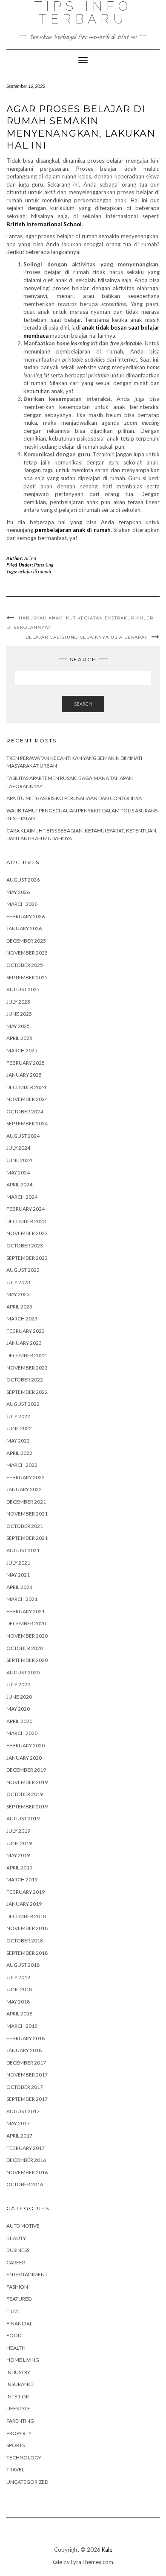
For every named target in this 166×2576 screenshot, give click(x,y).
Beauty (16, 2238)
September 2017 (27, 2099)
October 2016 (25, 2184)
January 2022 (24, 1489)
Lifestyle (18, 2408)
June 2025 (19, 1014)
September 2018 (27, 1953)
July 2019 (18, 1831)
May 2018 (18, 2002)
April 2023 (19, 1307)
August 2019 (23, 1818)
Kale (107, 2550)
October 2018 (25, 1941)
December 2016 (26, 2160)
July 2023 (18, 1282)
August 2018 (23, 1965)
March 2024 (22, 1197)
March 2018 (22, 2026)
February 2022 (26, 1477)
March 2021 (22, 1599)
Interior (18, 2396)
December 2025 (26, 941)
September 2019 (27, 1806)
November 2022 (27, 1368)
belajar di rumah (35, 571)
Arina (30, 558)
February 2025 (26, 1063)
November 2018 (27, 1928)
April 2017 (19, 2136)
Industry (18, 2372)
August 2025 (23, 989)
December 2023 (26, 1221)
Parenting (44, 565)
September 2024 (27, 1123)
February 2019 (26, 1892)
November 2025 (27, 953)
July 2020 (18, 1684)
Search (83, 704)
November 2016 (27, 2172)
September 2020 (27, 1660)
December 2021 (26, 1502)
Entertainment (27, 2274)
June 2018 (19, 1989)
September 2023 (27, 1258)
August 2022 (23, 1404)
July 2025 (18, 1002)
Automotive (23, 2226)
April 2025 (19, 1038)
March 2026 (22, 904)
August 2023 (23, 1270)
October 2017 (25, 2087)
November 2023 (27, 1233)
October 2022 (25, 1380)
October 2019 (25, 1794)
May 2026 (18, 892)
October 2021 (25, 1526)
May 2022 (18, 1441)
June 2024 (19, 1160)
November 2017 (27, 2075)
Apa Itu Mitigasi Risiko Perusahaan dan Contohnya (74, 798)
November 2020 (27, 1636)
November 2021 (27, 1514)
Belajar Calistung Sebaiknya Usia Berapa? (86, 637)
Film (12, 2311)
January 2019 (24, 1904)
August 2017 (23, 2111)
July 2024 (18, 1148)
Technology (24, 2458)
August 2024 (23, 1136)
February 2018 (26, 2038)
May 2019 (18, 1855)
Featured (19, 2299)
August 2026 (23, 880)
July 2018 (18, 1977)
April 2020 (19, 1721)
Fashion (17, 2287)
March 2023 (22, 1319)
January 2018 (24, 2050)
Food (14, 2335)
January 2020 (24, 1758)
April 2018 (19, 2014)
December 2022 (26, 1355)
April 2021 (19, 1587)
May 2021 (18, 1575)
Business (18, 2250)
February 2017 (26, 2148)
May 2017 (18, 2123)
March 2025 (22, 1050)
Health (16, 2348)
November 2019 (27, 1782)
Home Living (23, 2360)
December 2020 (26, 1623)
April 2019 (19, 1868)
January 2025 (24, 1075)
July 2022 (18, 1416)
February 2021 (26, 1611)
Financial (19, 2323)
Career (16, 2262)
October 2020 (25, 1648)
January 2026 (24, 928)
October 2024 (25, 1111)
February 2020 (26, 1745)
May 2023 (18, 1294)
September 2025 (27, 977)
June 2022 (19, 1428)
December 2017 (26, 2063)
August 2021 (23, 1550)
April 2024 (19, 1184)
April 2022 (19, 1453)
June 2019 (19, 1843)
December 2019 (26, 1770)
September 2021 (27, 1538)
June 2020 (19, 1697)
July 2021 (18, 1563)
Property (19, 2433)
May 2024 (18, 1173)
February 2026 (26, 916)
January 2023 (24, 1343)
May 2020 (18, 1709)
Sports (16, 2445)
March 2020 (22, 1733)
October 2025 (25, 965)
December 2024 (26, 1087)
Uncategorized (27, 2482)
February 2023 (26, 1331)
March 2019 (22, 1879)
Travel (15, 2469)
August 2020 (23, 1672)
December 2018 (26, 1916)
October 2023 (25, 1246)
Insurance (20, 2384)
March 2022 (22, 1465)
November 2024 (27, 1099)
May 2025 (18, 1026)
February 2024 (26, 1209)
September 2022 (27, 1392)
